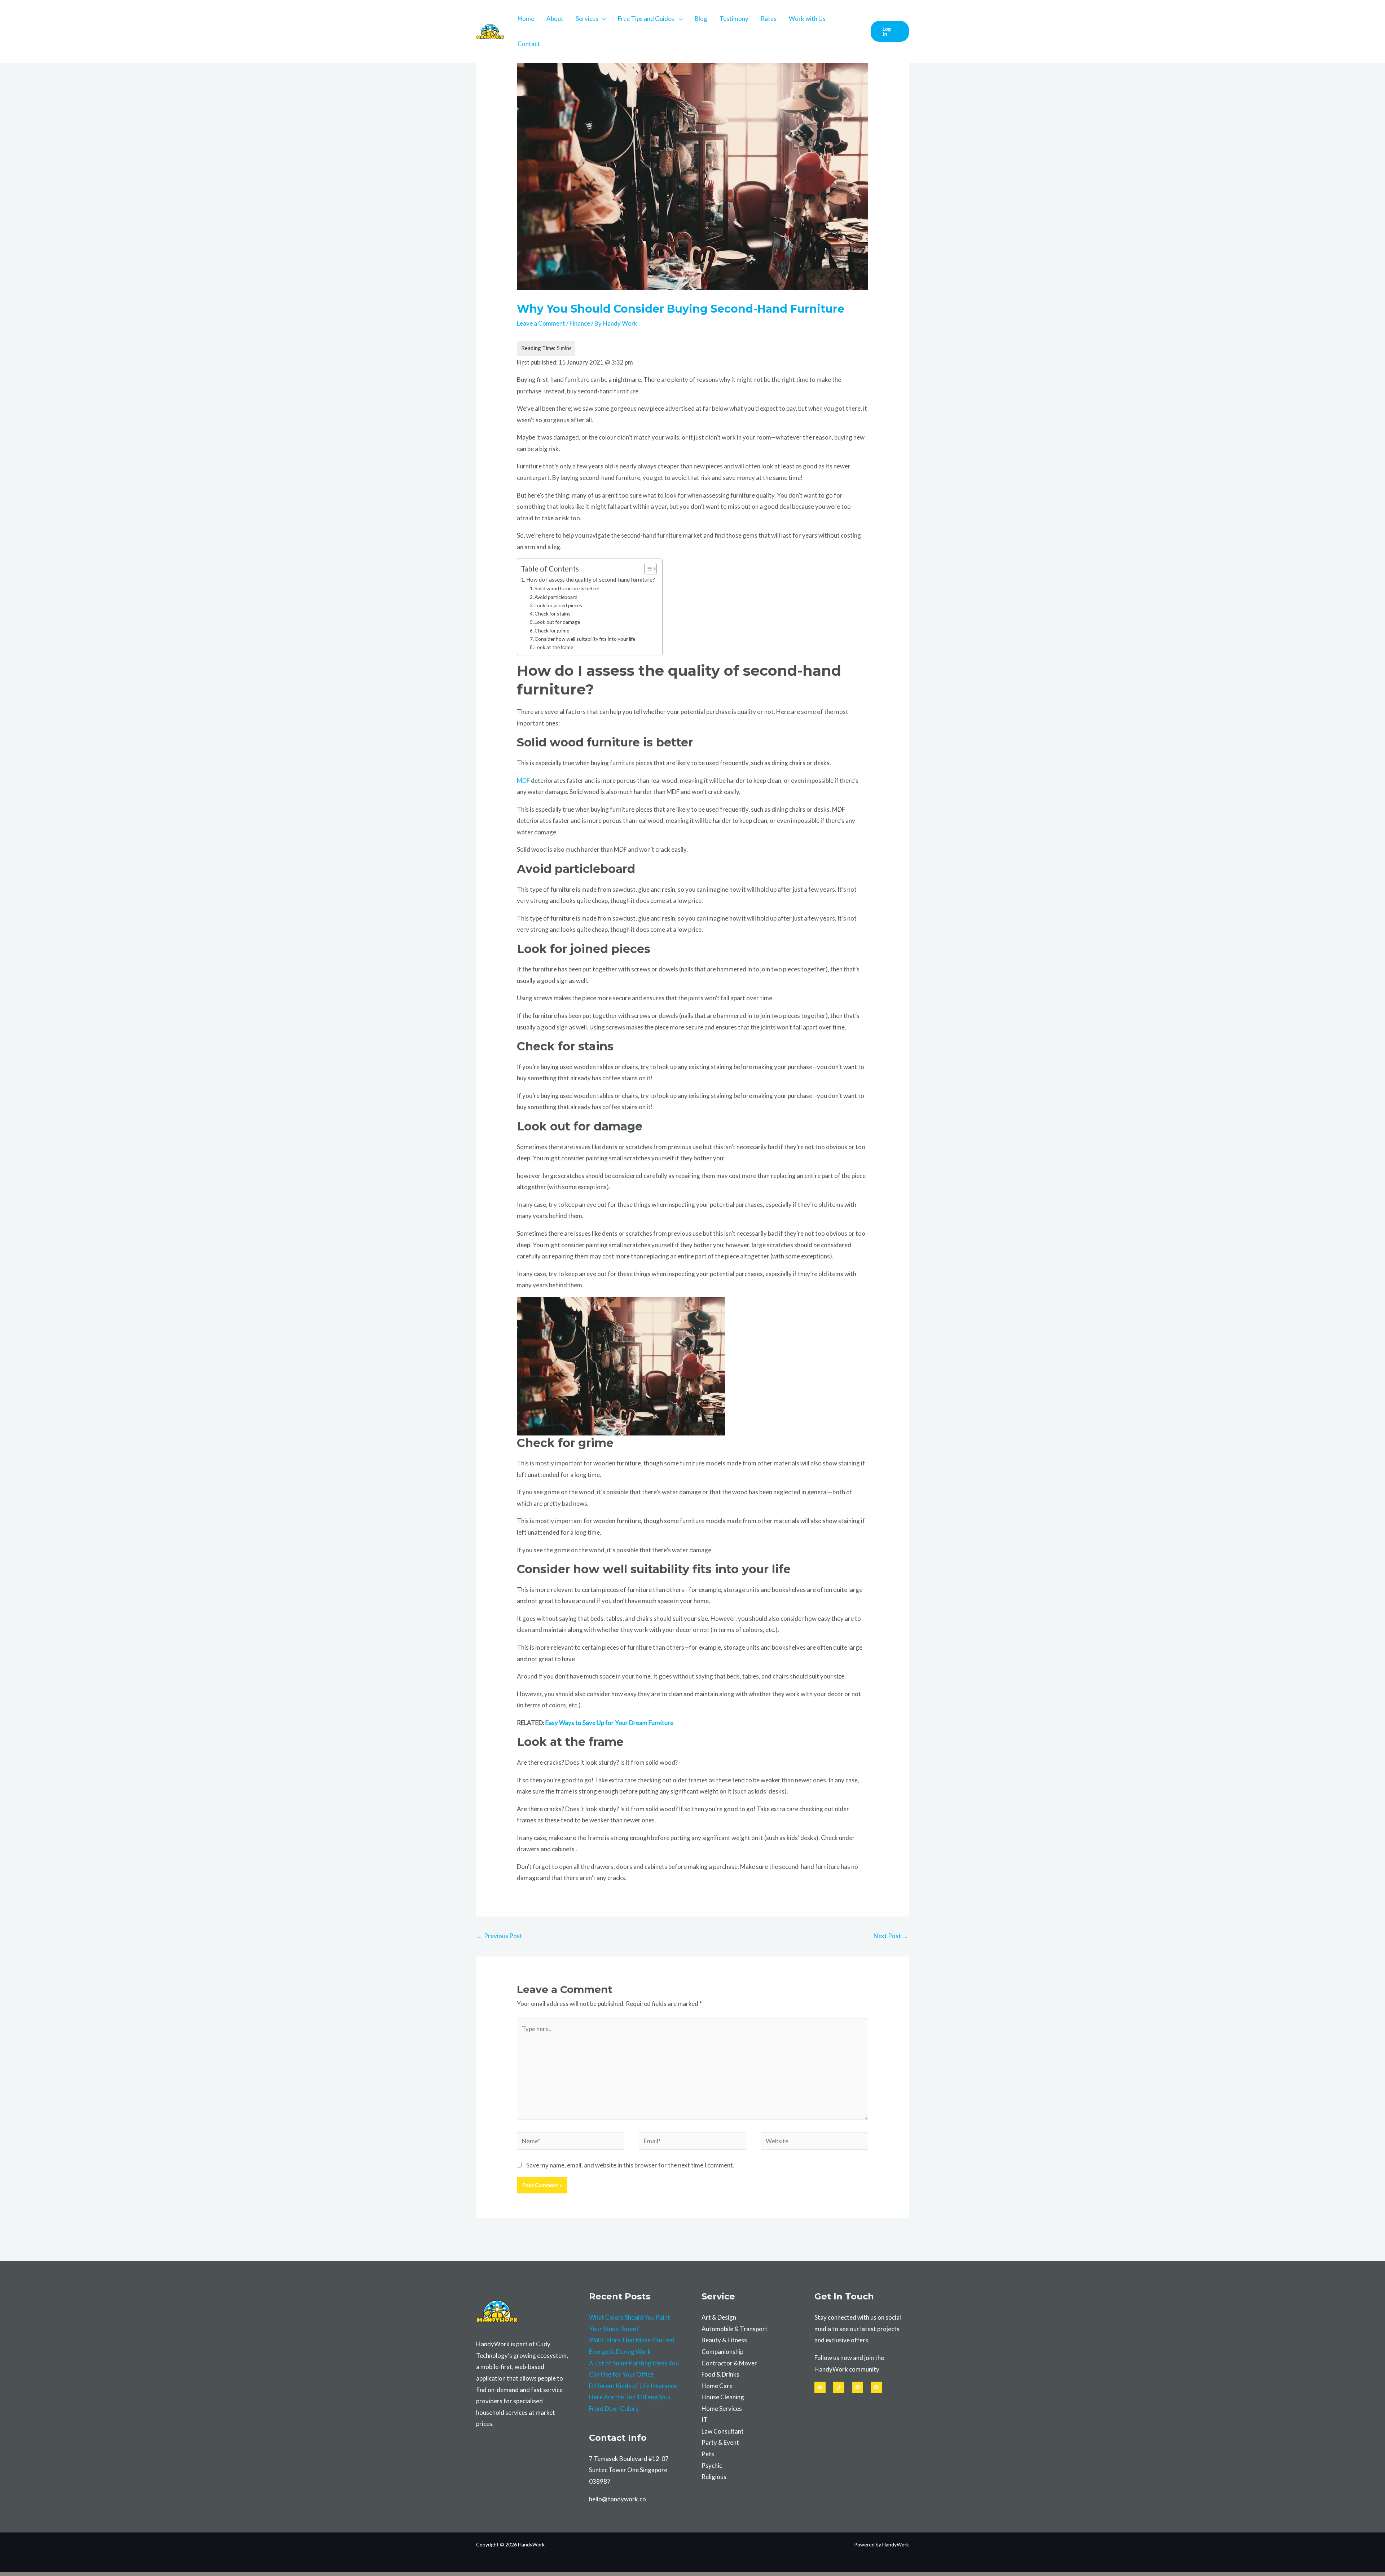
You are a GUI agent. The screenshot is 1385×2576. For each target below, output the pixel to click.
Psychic (712, 2465)
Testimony (734, 19)
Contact (529, 44)
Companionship (722, 2352)
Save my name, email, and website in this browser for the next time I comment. (630, 2165)
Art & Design (719, 2317)
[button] (890, 31)
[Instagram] (858, 2387)
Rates (769, 19)
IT (705, 2420)
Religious (714, 2477)
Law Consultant (723, 2431)
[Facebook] (876, 2387)
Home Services (722, 2409)
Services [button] (587, 19)
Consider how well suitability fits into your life (585, 639)
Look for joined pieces (558, 605)
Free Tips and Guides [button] (647, 19)
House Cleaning (723, 2397)
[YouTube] (820, 2387)
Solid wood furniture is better (567, 588)
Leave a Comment (541, 323)
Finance (580, 323)
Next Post (891, 1936)
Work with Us (807, 19)
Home (526, 19)
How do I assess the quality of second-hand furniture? (591, 579)
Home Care (717, 2386)
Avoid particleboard (556, 597)
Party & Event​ (720, 2442)
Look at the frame (554, 647)
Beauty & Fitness (724, 2340)
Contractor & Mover (729, 2363)
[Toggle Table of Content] (647, 569)
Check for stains (553, 614)
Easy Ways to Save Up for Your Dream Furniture (609, 1723)
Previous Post (500, 1936)
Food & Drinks (720, 2374)
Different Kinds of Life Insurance (633, 2386)
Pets (708, 2454)
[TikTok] (839, 2387)
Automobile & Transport (735, 2329)
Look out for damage (557, 622)
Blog (701, 19)
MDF (523, 780)
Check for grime (552, 630)
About (555, 19)
